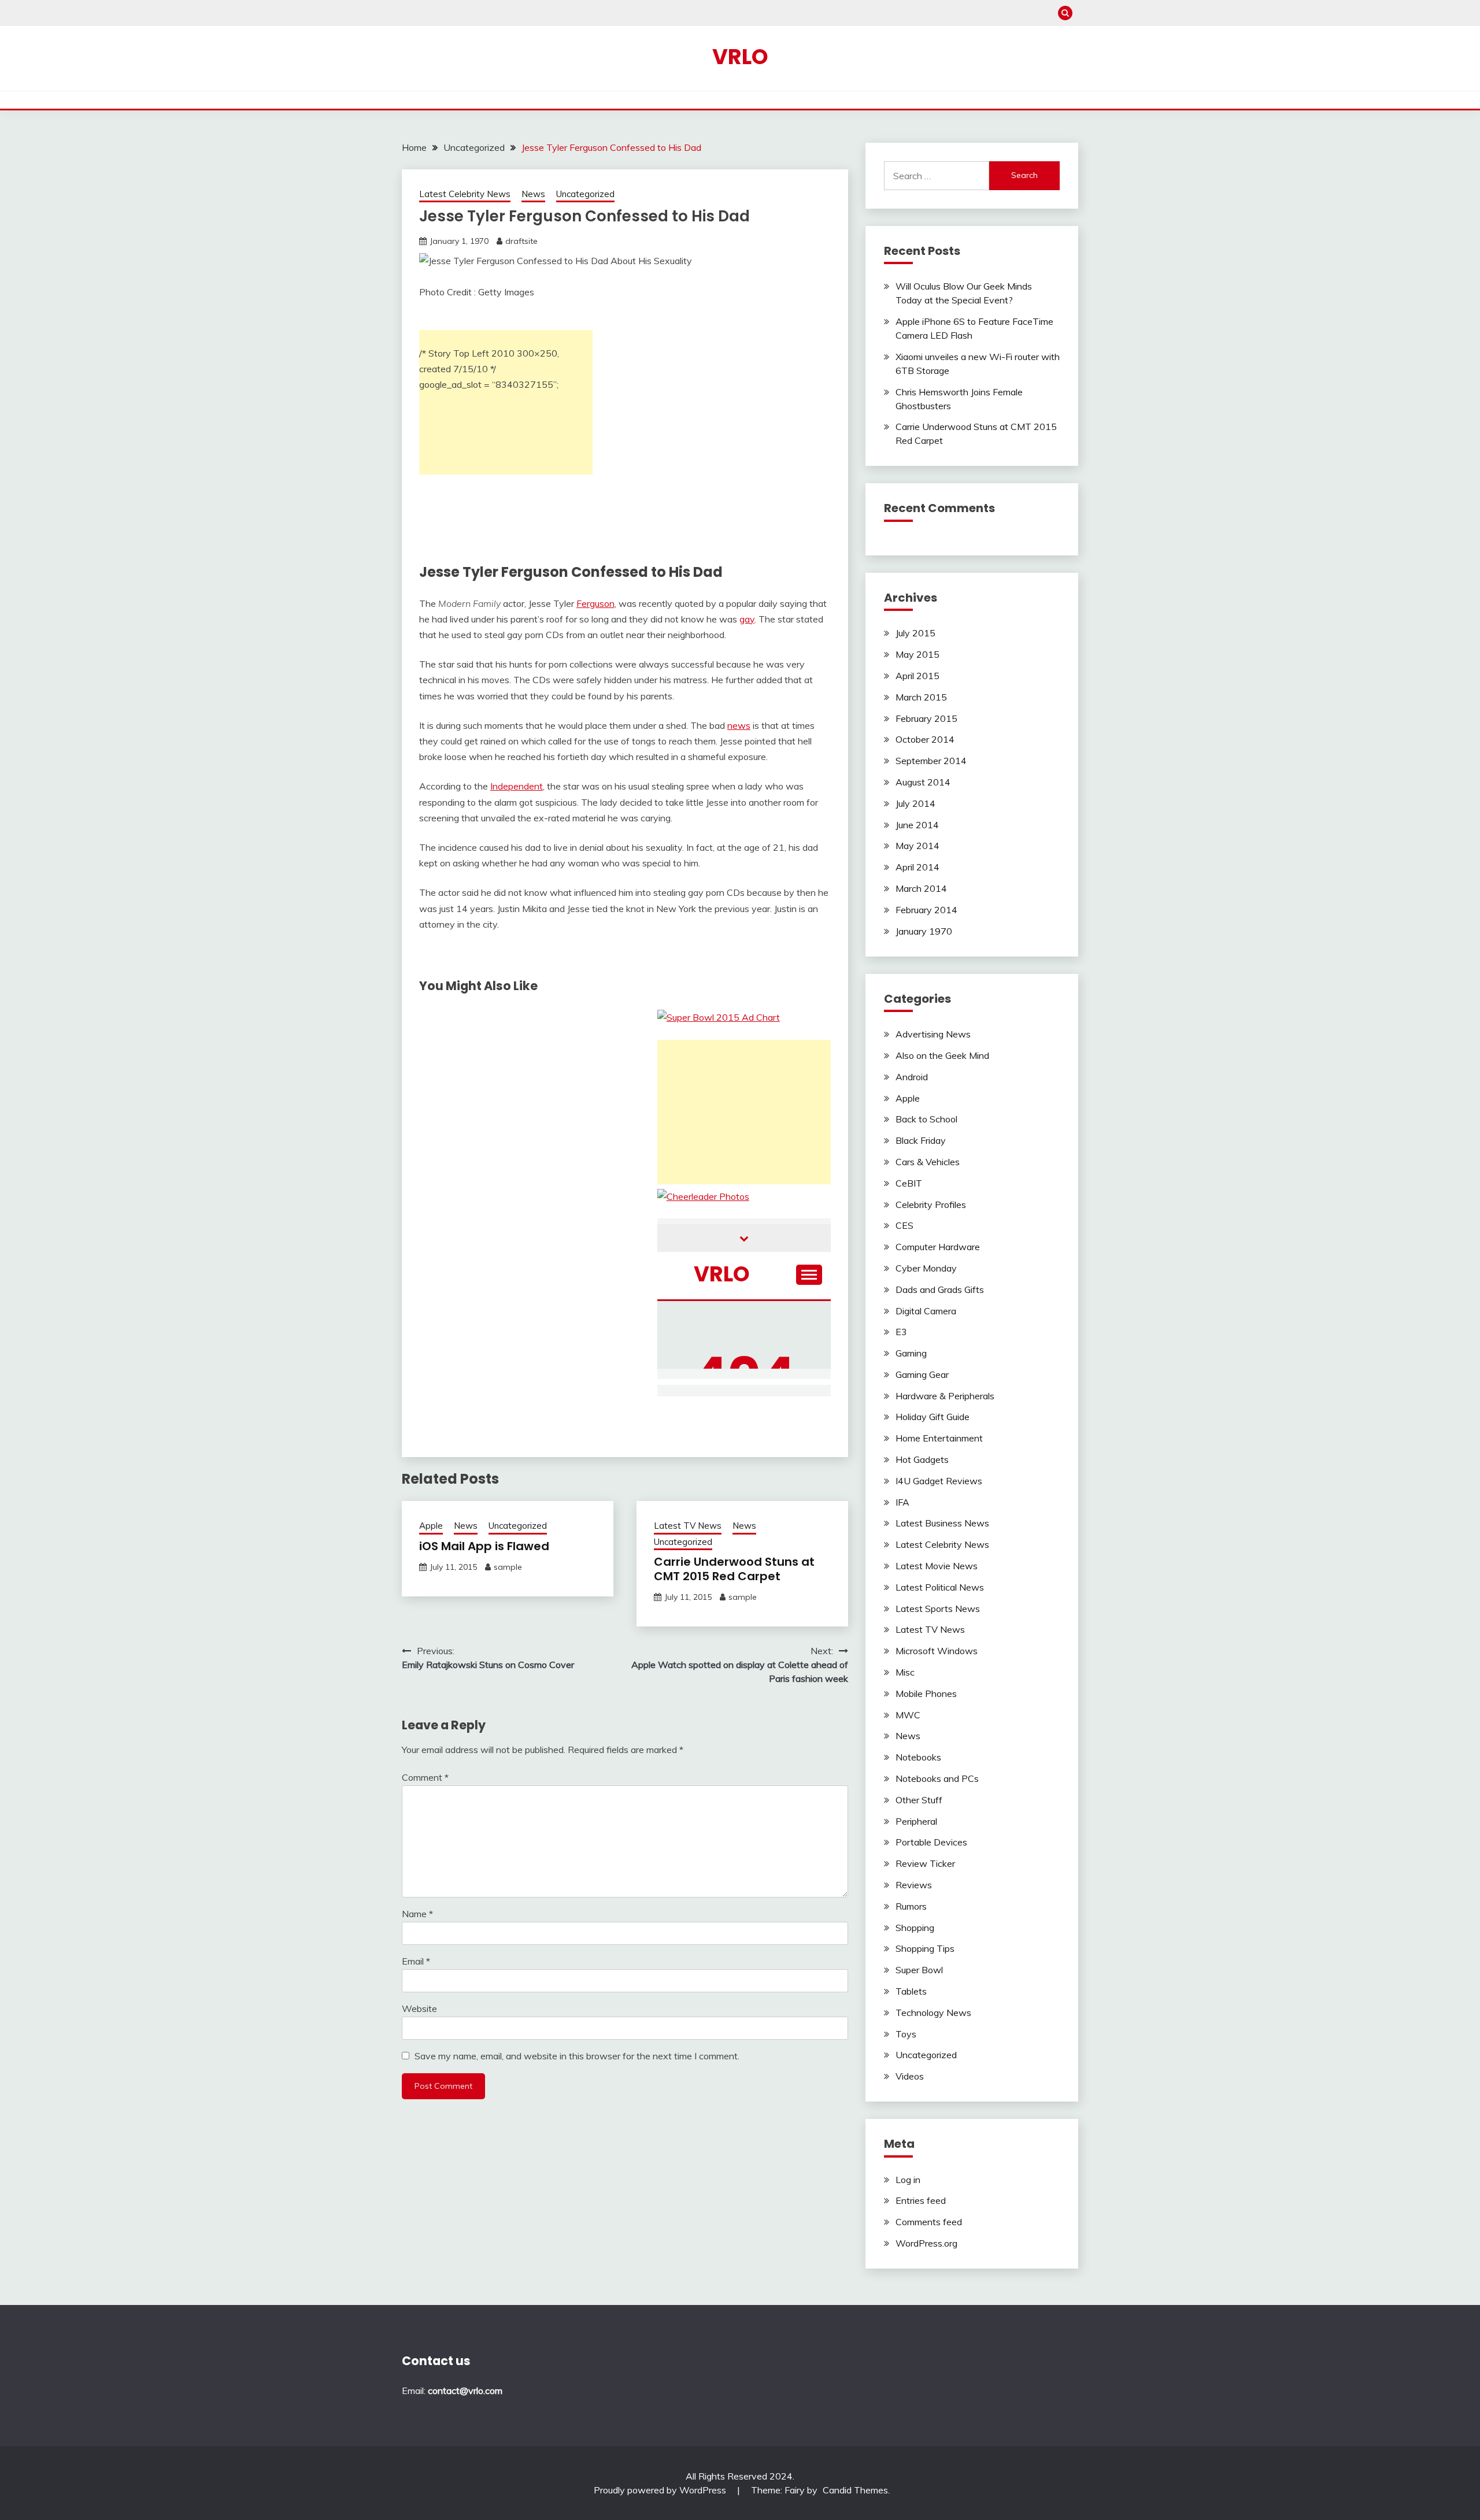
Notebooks (918, 1757)
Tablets (911, 1991)
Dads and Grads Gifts (940, 1289)
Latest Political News (940, 1587)
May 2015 (917, 654)
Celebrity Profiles (931, 1205)
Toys (906, 2034)
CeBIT (909, 1183)
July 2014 (915, 803)
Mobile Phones (926, 1693)
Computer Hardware (938, 1247)
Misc (905, 1672)
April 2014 (917, 867)
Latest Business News (942, 1523)
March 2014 (921, 888)
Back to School (926, 1119)
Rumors (911, 1906)
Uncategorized (585, 194)
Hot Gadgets (922, 1459)
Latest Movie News (937, 1566)
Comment (425, 1777)
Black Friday (921, 1140)
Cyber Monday (926, 1268)
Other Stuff (919, 1800)
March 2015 (921, 697)
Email (416, 1961)
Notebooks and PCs (937, 1778)
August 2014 (923, 782)
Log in (908, 2180)
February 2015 (926, 718)
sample (508, 1567)
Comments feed (929, 2222)
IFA (902, 1502)
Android (912, 1077)
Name (417, 1914)
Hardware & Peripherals (945, 1396)
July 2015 (915, 633)
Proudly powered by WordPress (661, 2490)
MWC (908, 1715)
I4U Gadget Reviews (939, 1481)
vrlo (740, 57)
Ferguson (595, 603)
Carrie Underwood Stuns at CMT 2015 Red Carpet (734, 1569)
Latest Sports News (938, 1609)
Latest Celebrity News (465, 194)
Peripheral (916, 1821)
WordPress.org (926, 2243)
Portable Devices (931, 1842)
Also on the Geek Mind (942, 1055)
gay (747, 619)
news (739, 725)
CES (904, 1225)
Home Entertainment (939, 1438)
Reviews (914, 1885)
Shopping (915, 1928)
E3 (901, 1332)
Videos (910, 2076)
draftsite (521, 241)
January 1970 (924, 931)
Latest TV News (688, 1526)
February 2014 (926, 910)
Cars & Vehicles (928, 1162)
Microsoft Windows (937, 1651)
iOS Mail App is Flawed (484, 1546)
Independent (517, 786)
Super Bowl (919, 1970)
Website (419, 2008)
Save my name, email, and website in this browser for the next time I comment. (577, 2056)
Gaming (911, 1353)
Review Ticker (925, 1863)
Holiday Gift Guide (933, 1417)
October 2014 (925, 739)
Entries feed (921, 2200)
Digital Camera (926, 1311)
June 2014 (917, 825)
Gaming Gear (922, 1374)
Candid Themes (855, 2490)
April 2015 (917, 676)
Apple (431, 1526)
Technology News (933, 2013)
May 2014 (917, 846)
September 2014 (931, 761)
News (533, 194)
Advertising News (933, 1034)
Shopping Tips (925, 1948)
